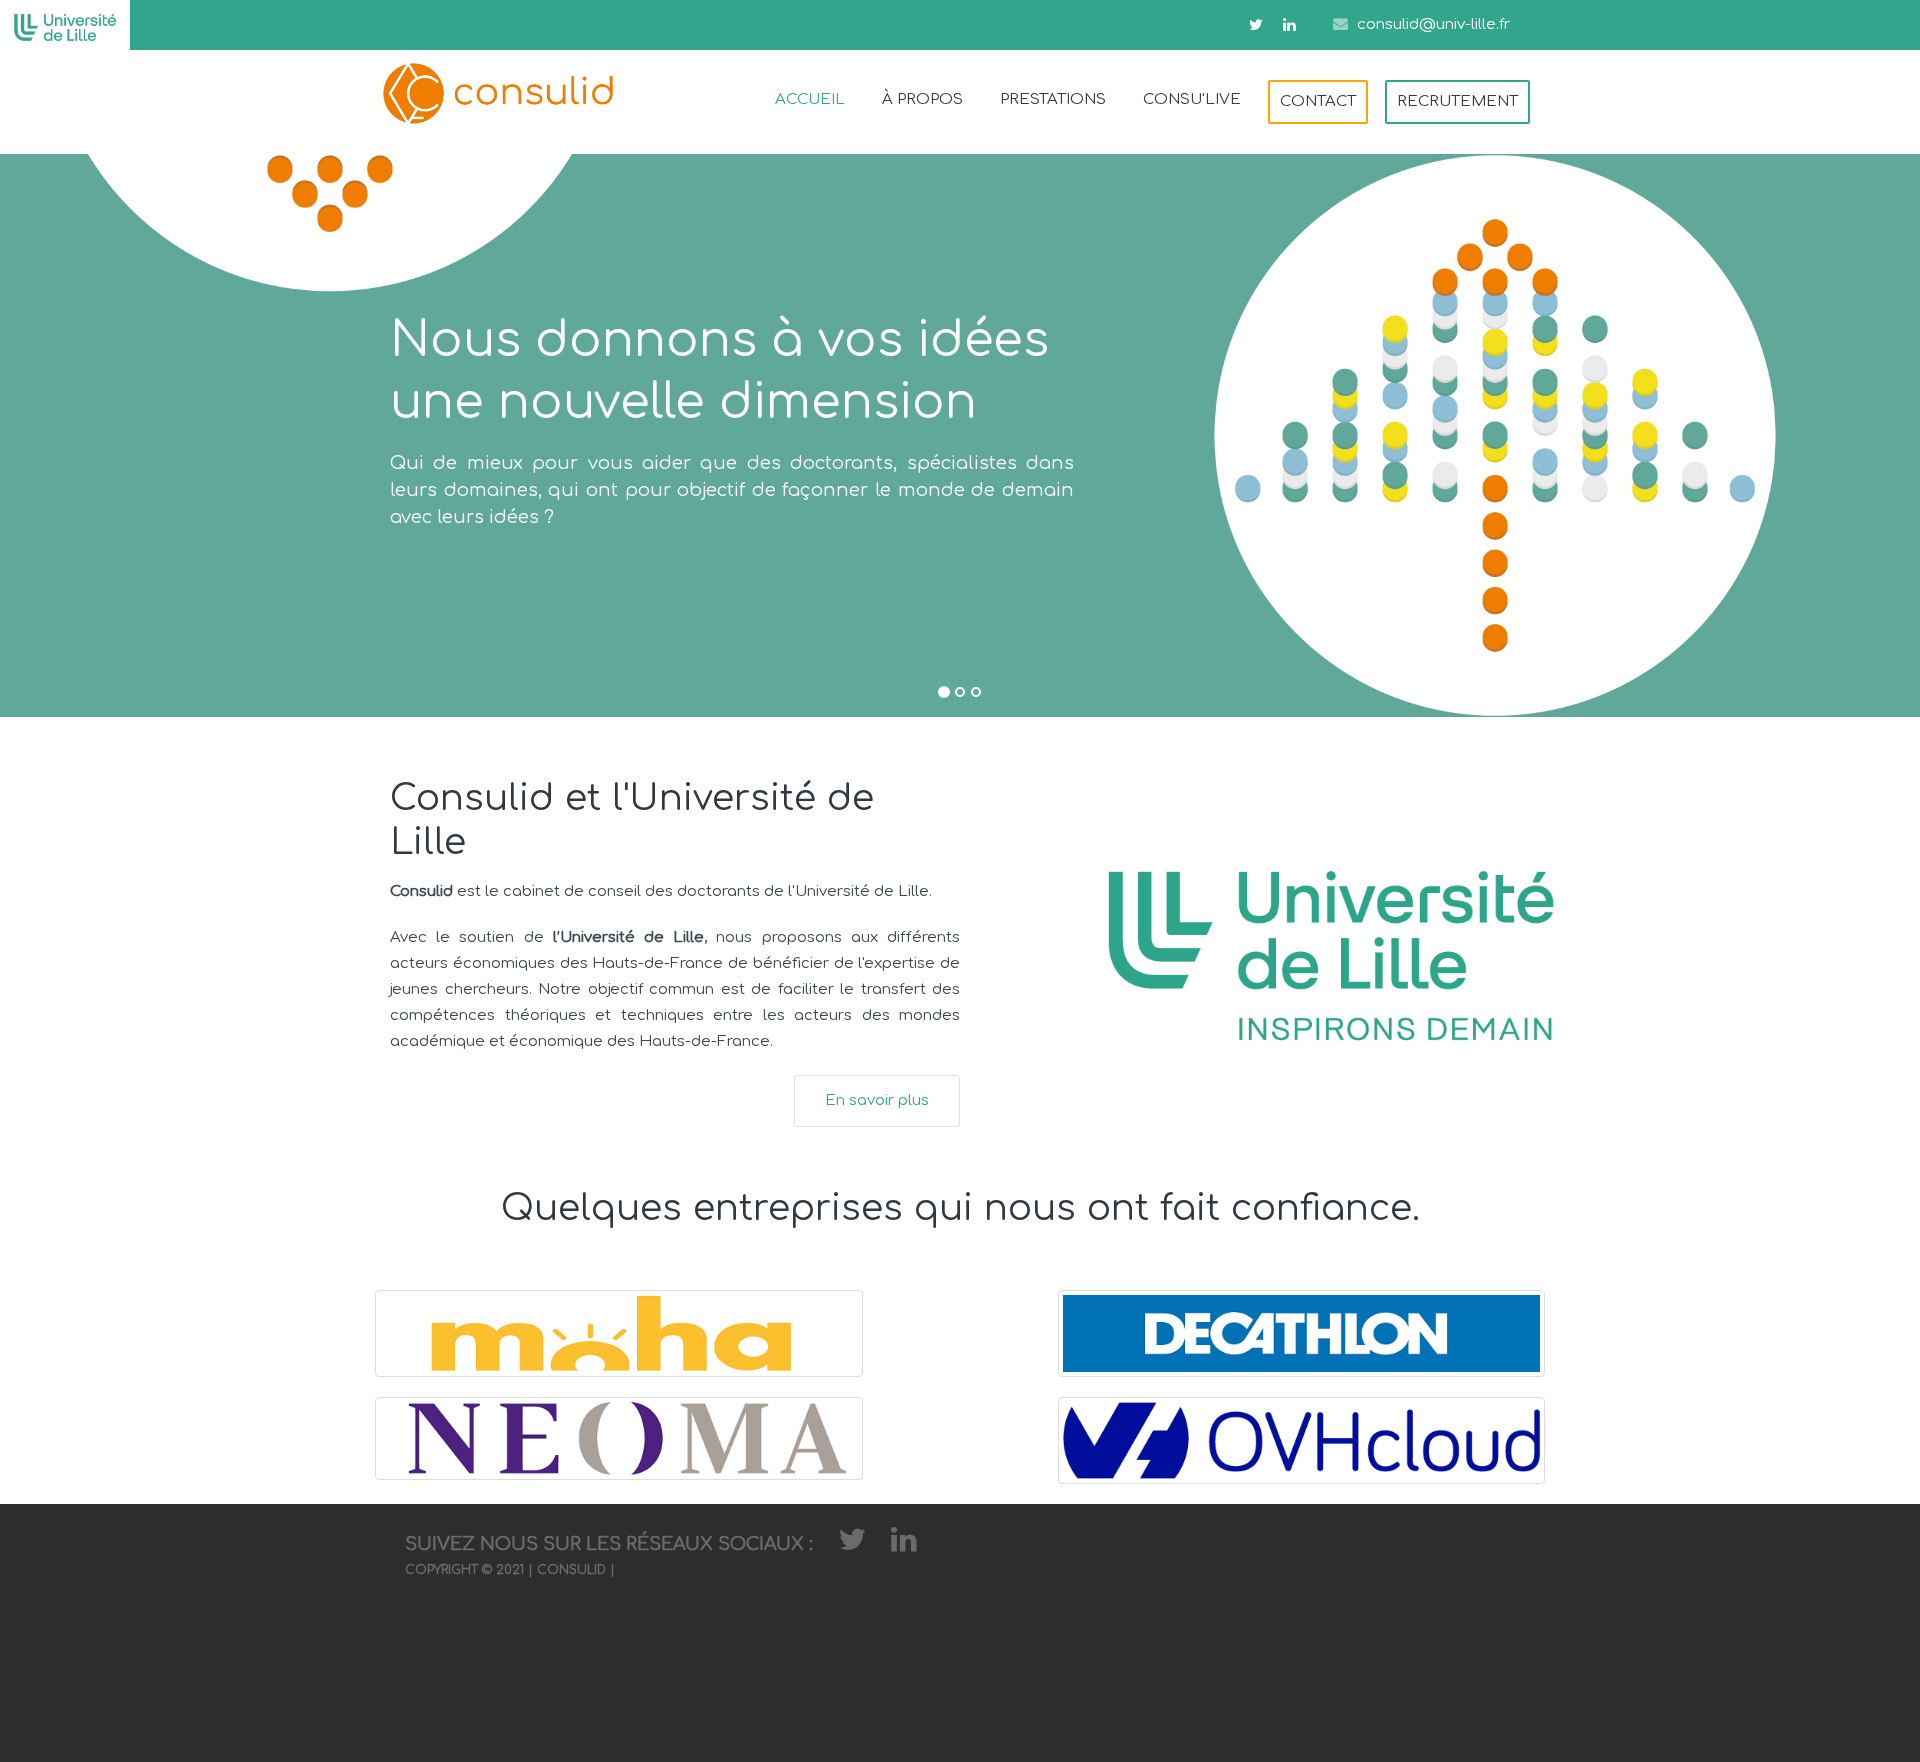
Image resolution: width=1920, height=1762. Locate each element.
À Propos (922, 99)
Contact (1318, 101)
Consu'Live (1192, 99)
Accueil (810, 99)
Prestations (1053, 99)
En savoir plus (877, 1100)
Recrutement (1457, 101)
